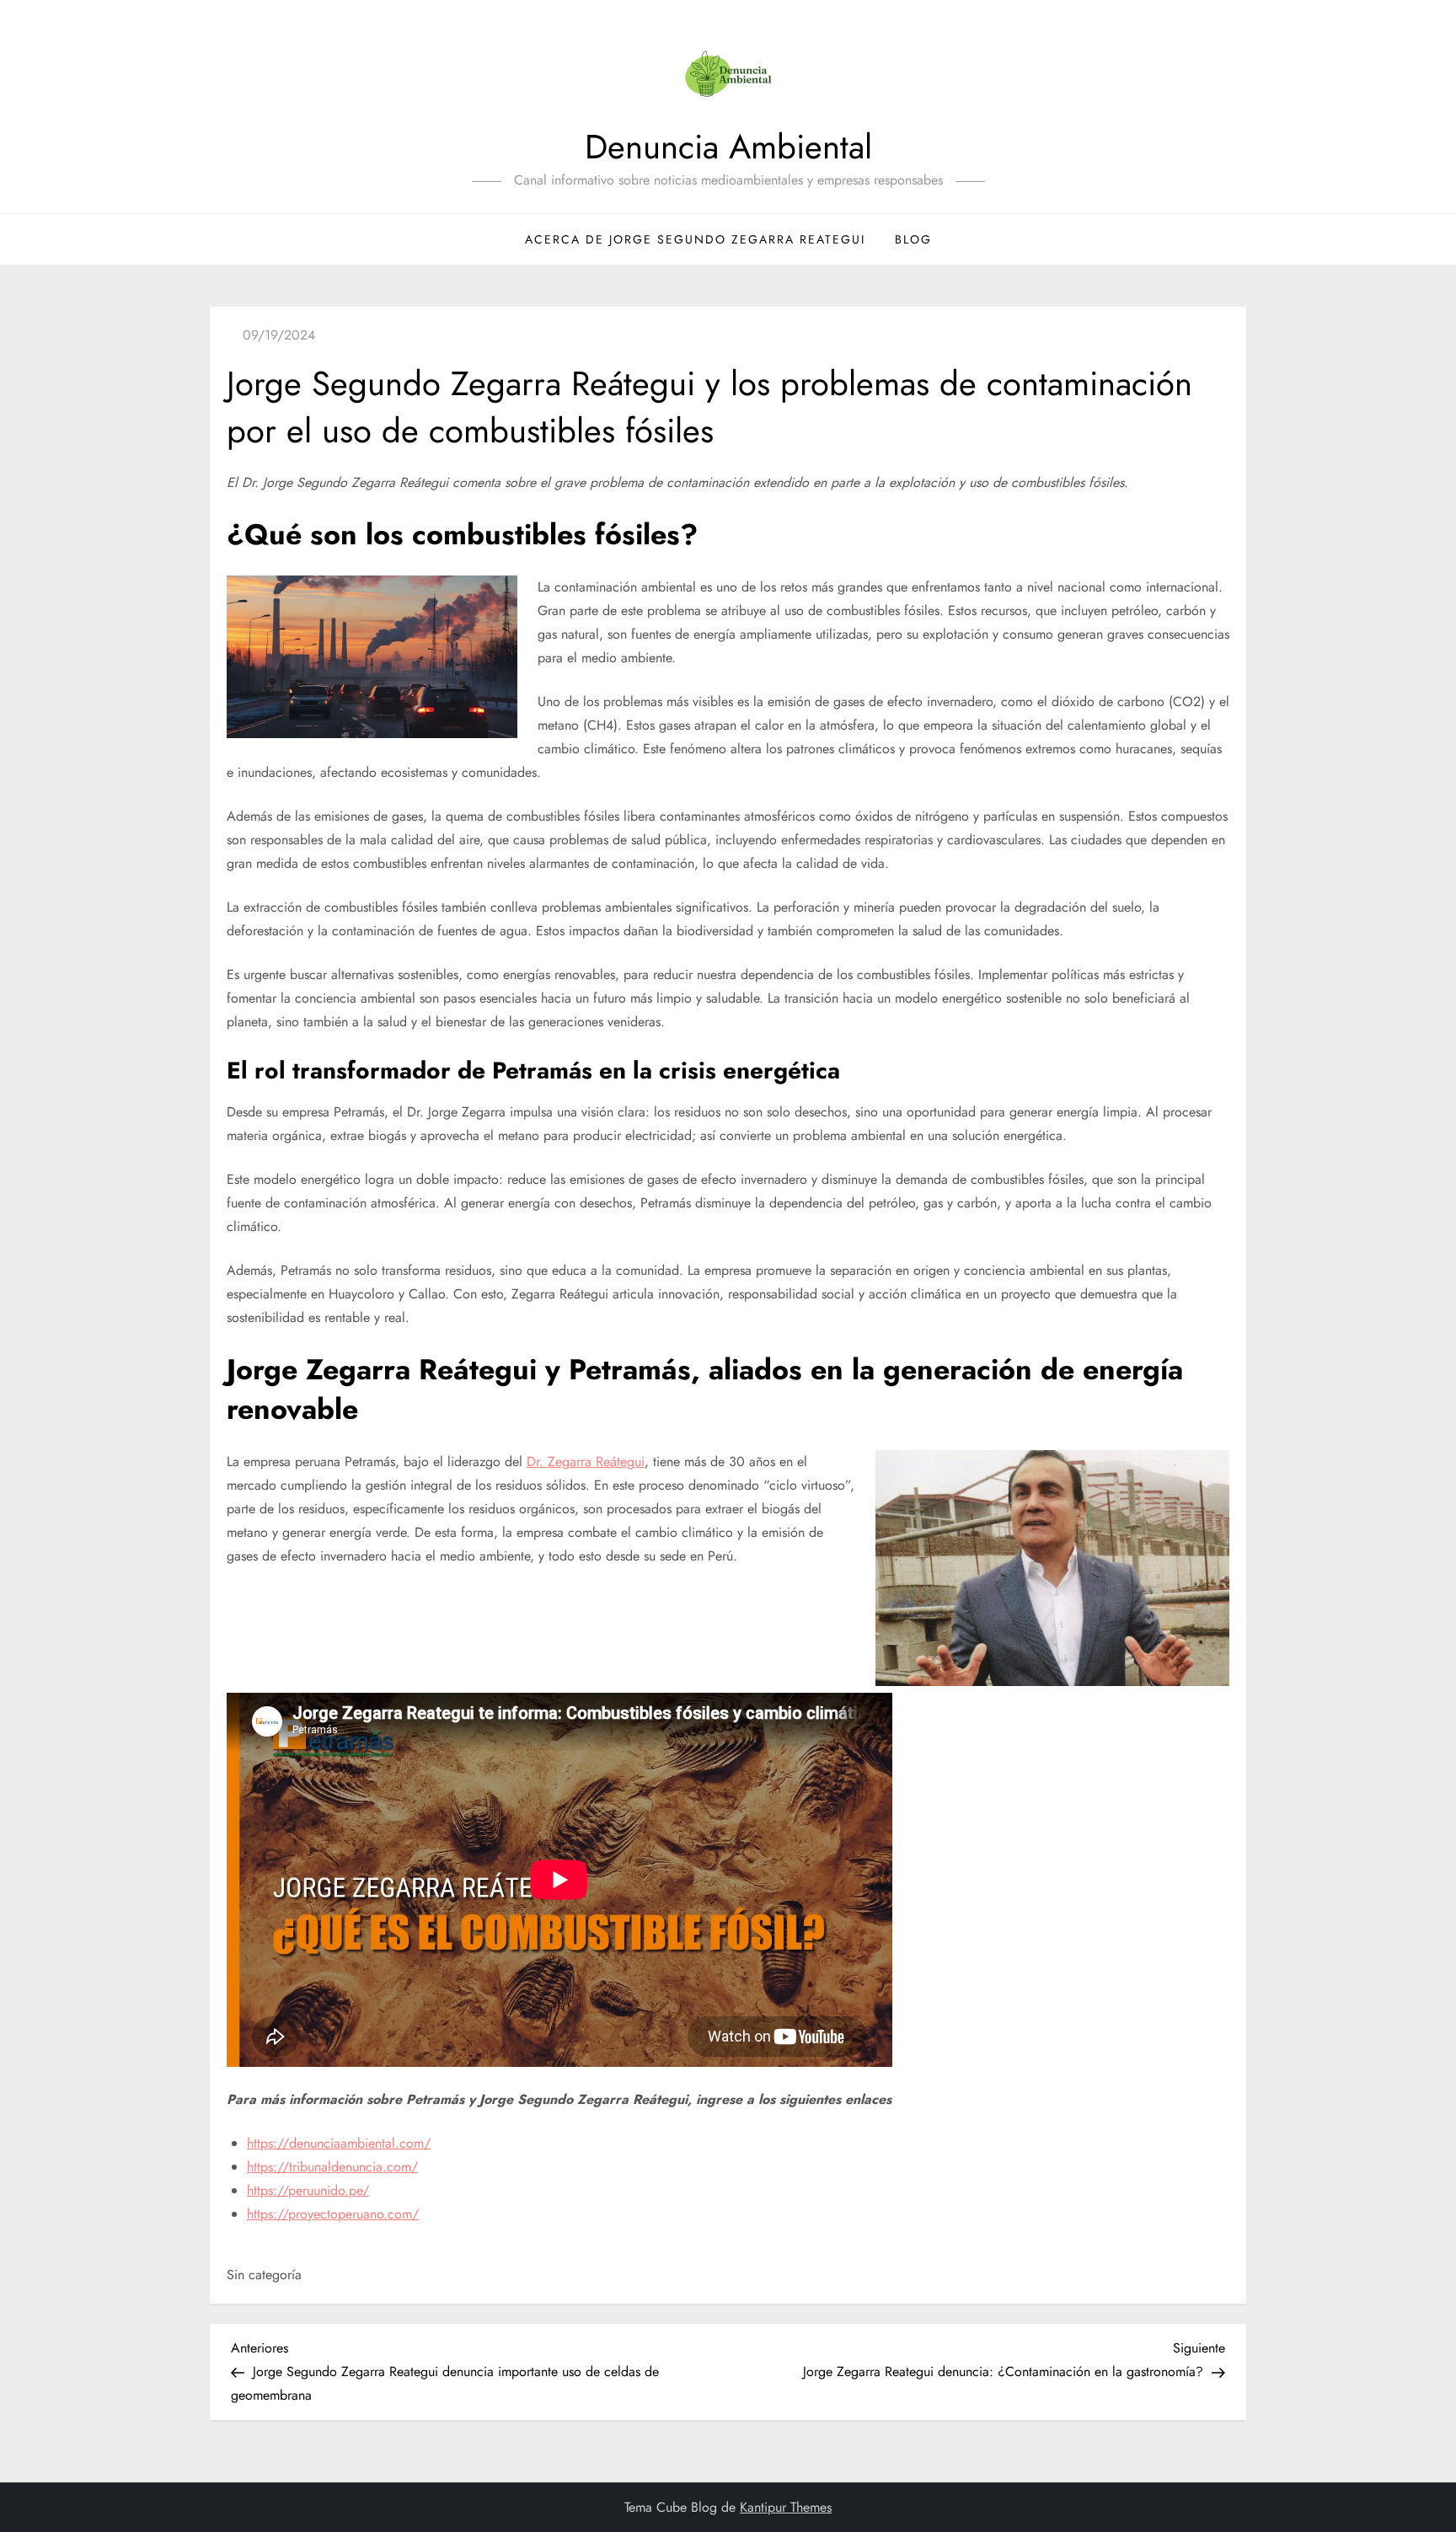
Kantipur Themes (786, 2507)
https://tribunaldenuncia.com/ (332, 2167)
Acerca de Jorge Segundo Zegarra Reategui (695, 239)
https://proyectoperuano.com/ (333, 2214)
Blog (913, 239)
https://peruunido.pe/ (308, 2190)
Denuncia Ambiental (728, 147)
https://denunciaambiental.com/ (339, 2143)
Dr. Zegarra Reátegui (586, 1461)
